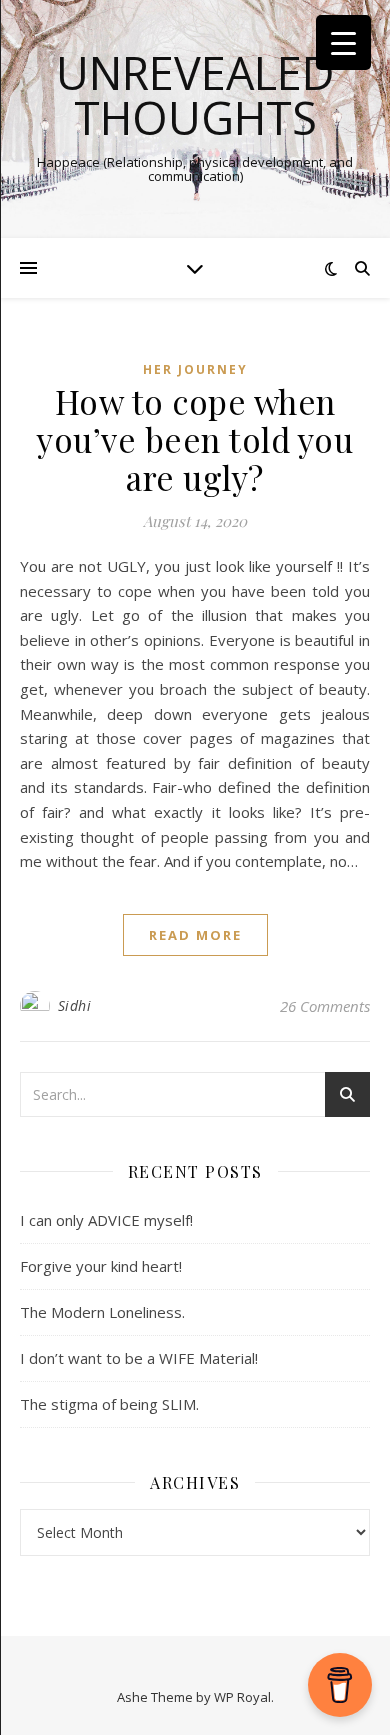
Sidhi (75, 1005)
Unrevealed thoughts (195, 95)
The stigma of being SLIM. (109, 1404)
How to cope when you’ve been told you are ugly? (195, 439)
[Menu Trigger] (343, 42)
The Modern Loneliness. (102, 1312)
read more (195, 935)
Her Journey (195, 369)
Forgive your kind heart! (101, 1266)
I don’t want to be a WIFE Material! (139, 1358)
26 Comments (325, 1006)
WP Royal (242, 1697)
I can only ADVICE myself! (106, 1220)
